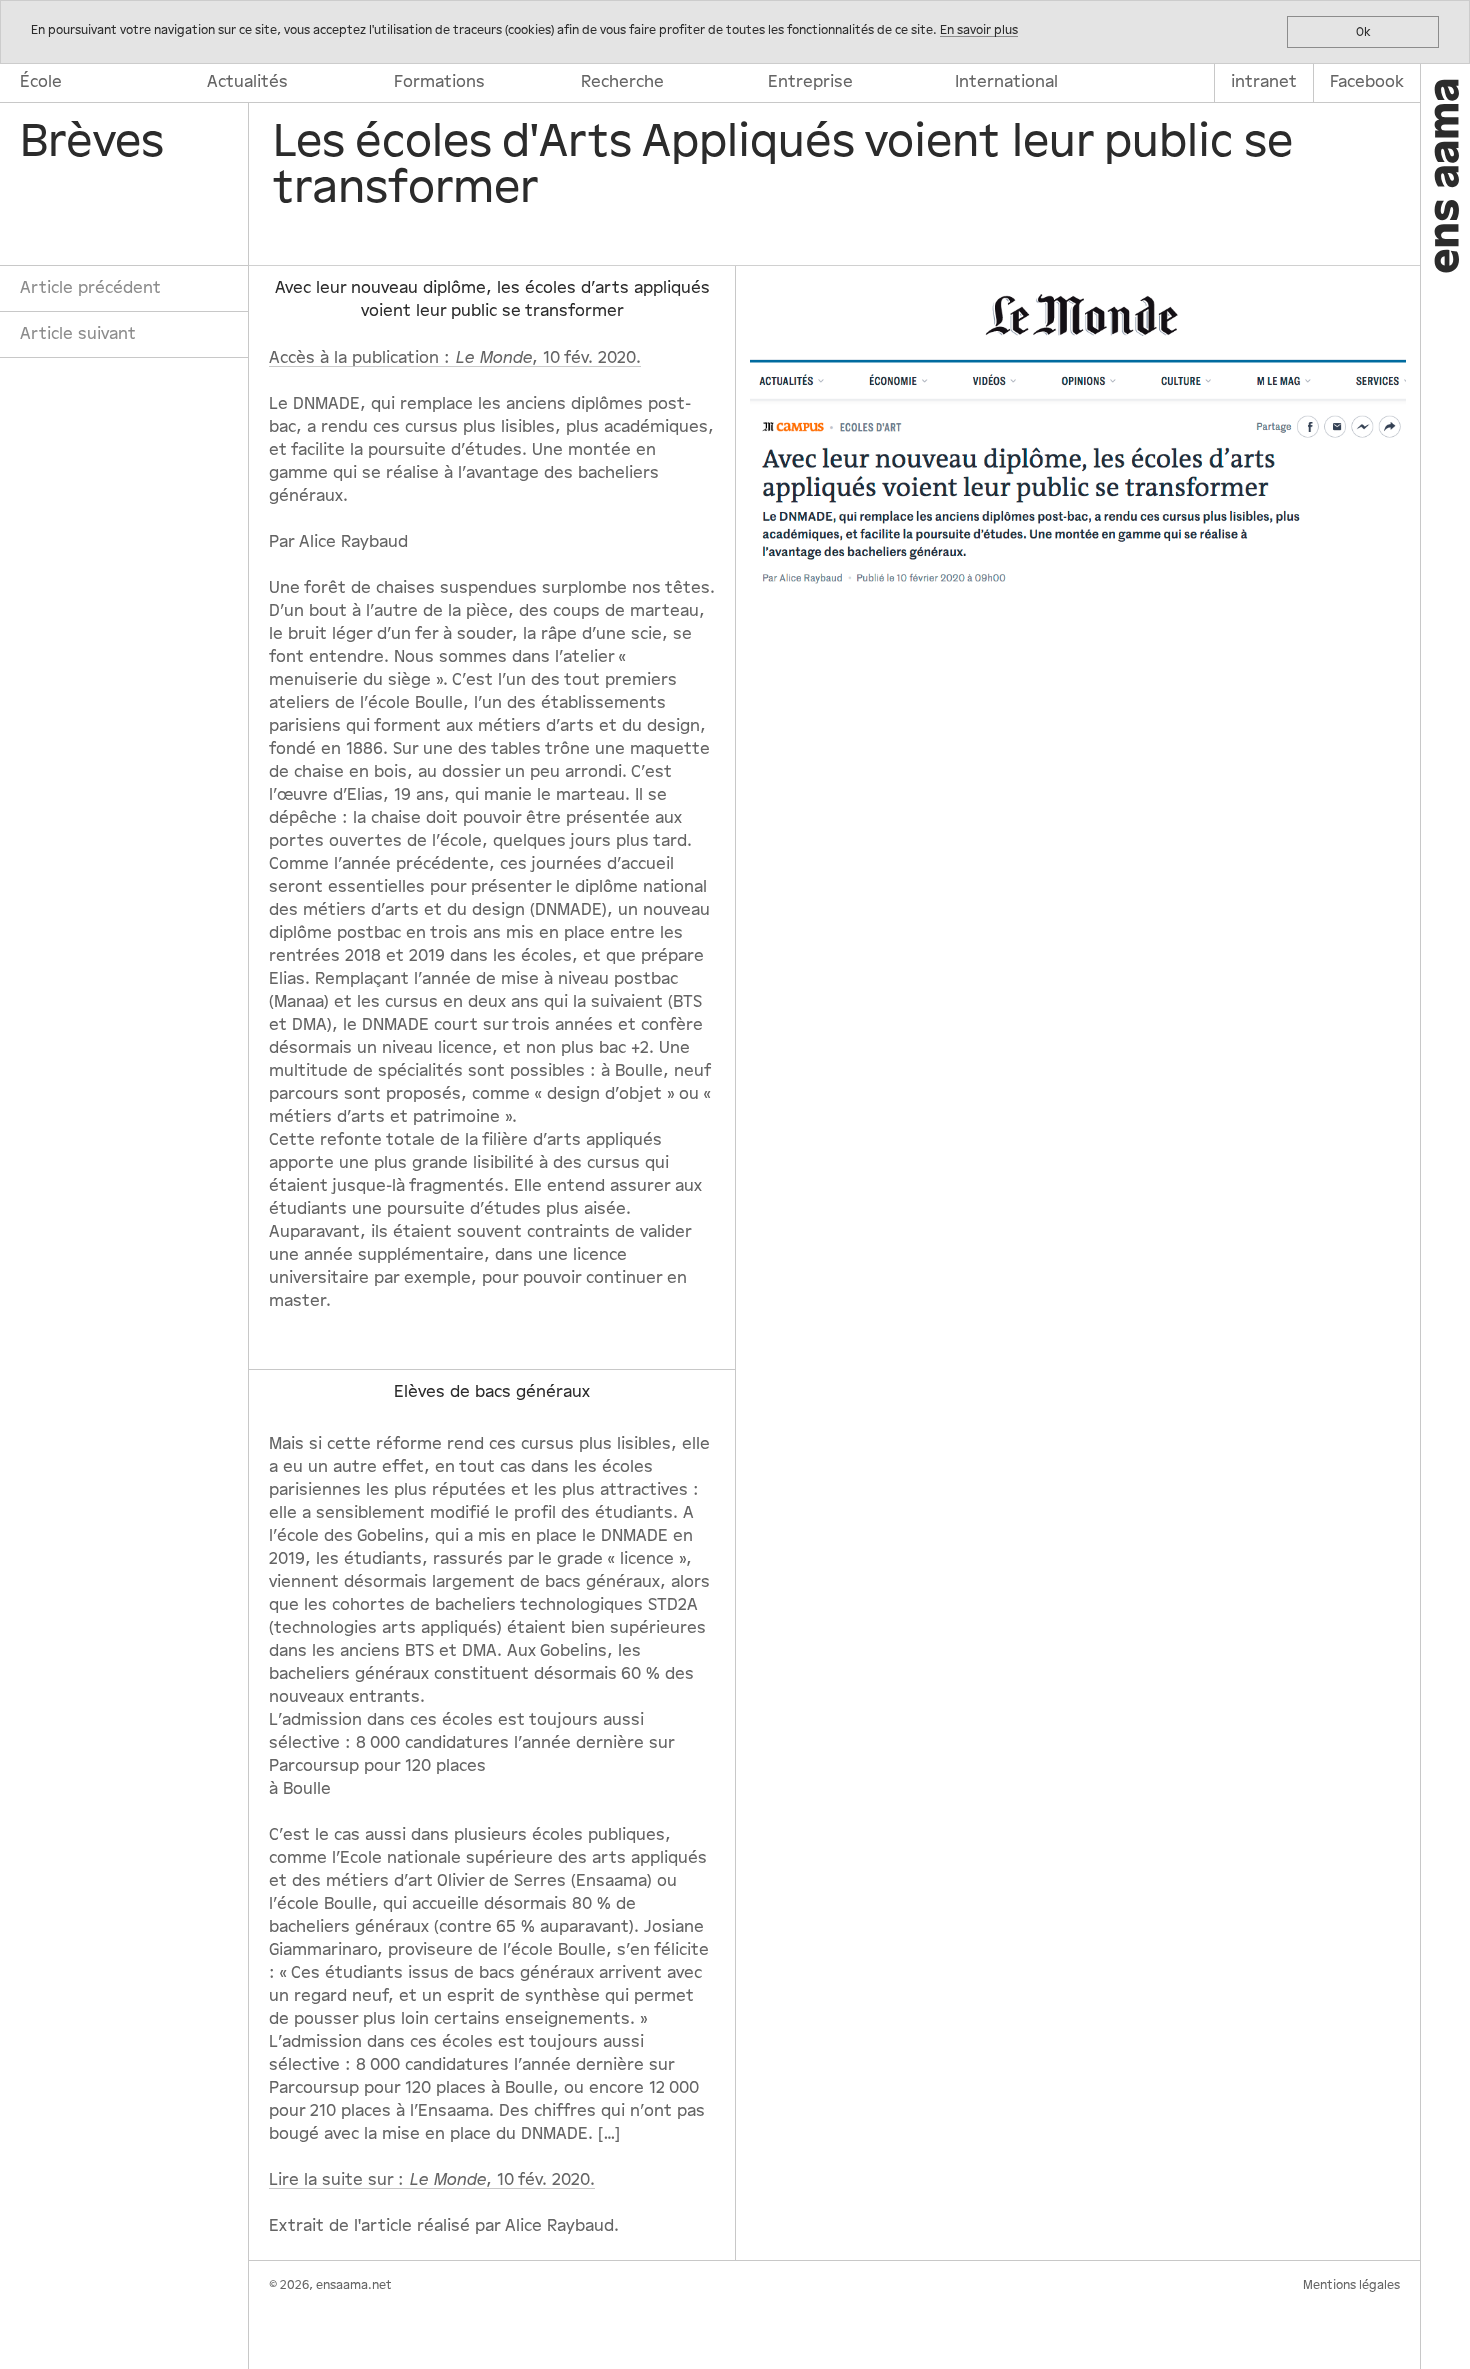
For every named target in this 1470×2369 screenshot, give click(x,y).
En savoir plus (979, 30)
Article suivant (78, 334)
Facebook (1367, 82)
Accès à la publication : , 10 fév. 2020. (455, 358)
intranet (1264, 82)
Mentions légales (1351, 2285)
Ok (1363, 32)
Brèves (92, 142)
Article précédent (90, 288)
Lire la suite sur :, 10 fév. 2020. (432, 2180)
